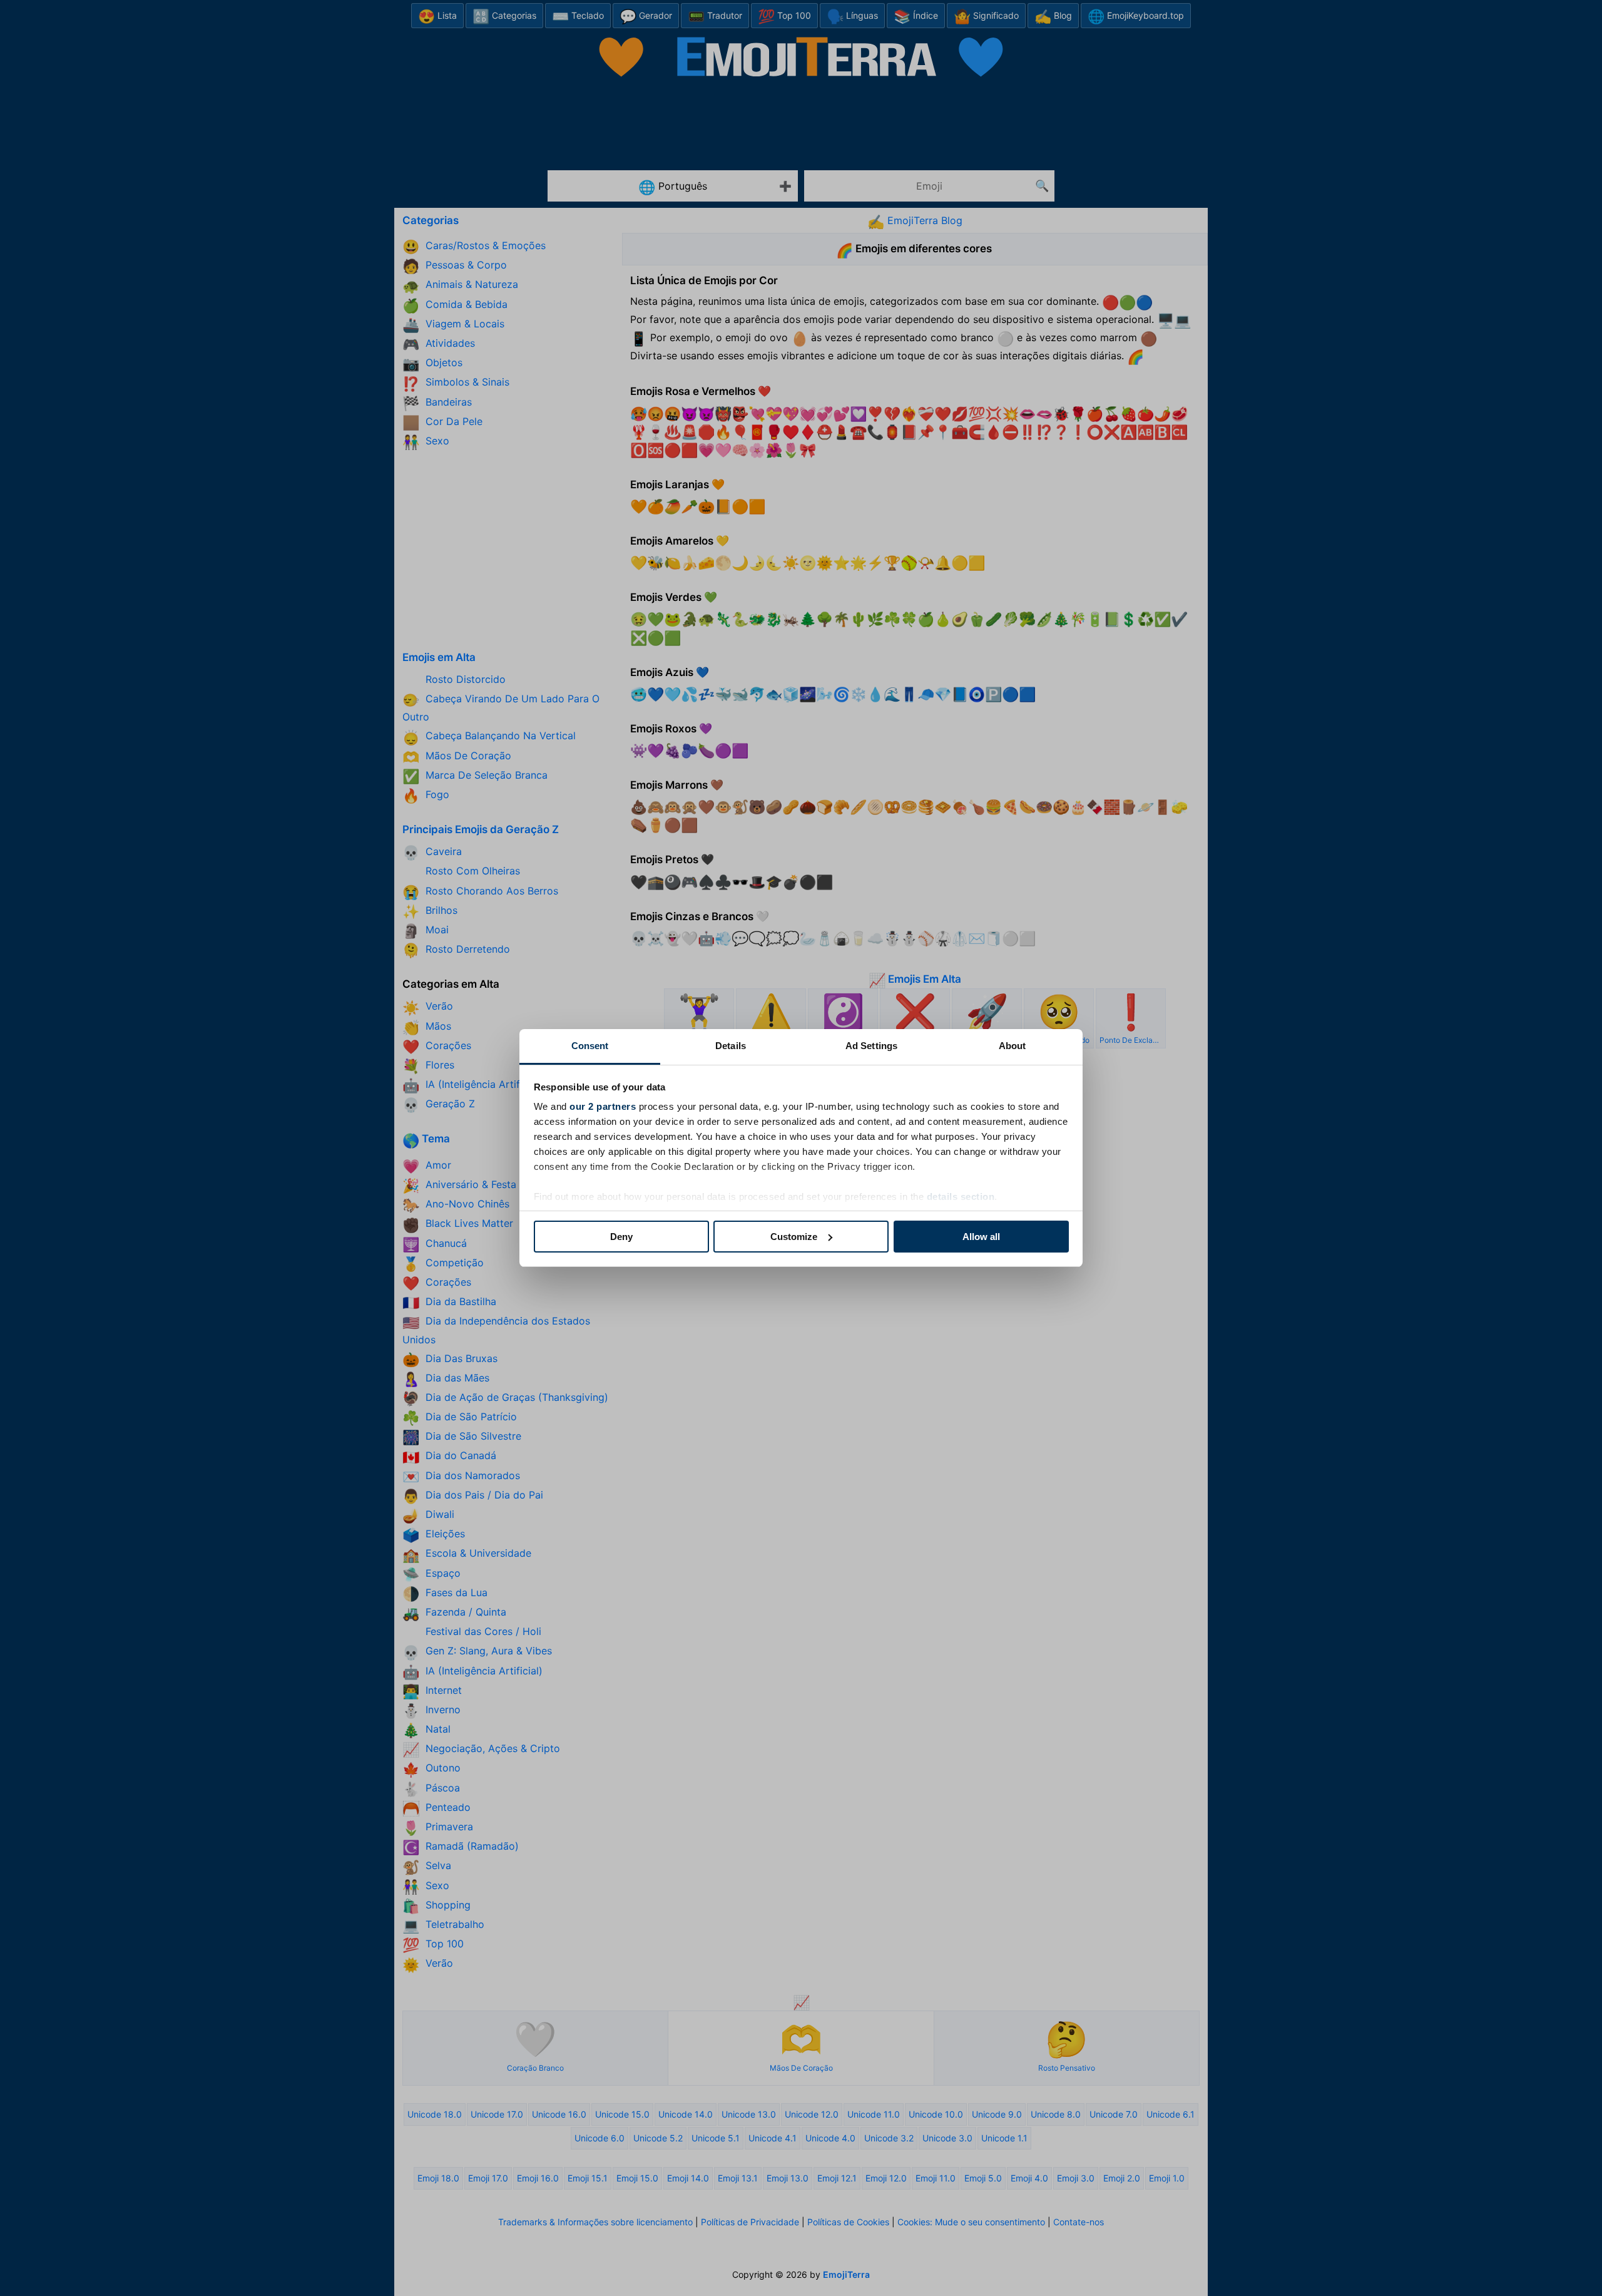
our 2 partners (603, 1106)
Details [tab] (731, 1046)
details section (961, 1197)
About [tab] (1013, 1046)
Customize (794, 1237)
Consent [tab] (590, 1046)
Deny (621, 1237)
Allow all (981, 1237)
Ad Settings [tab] (871, 1046)
